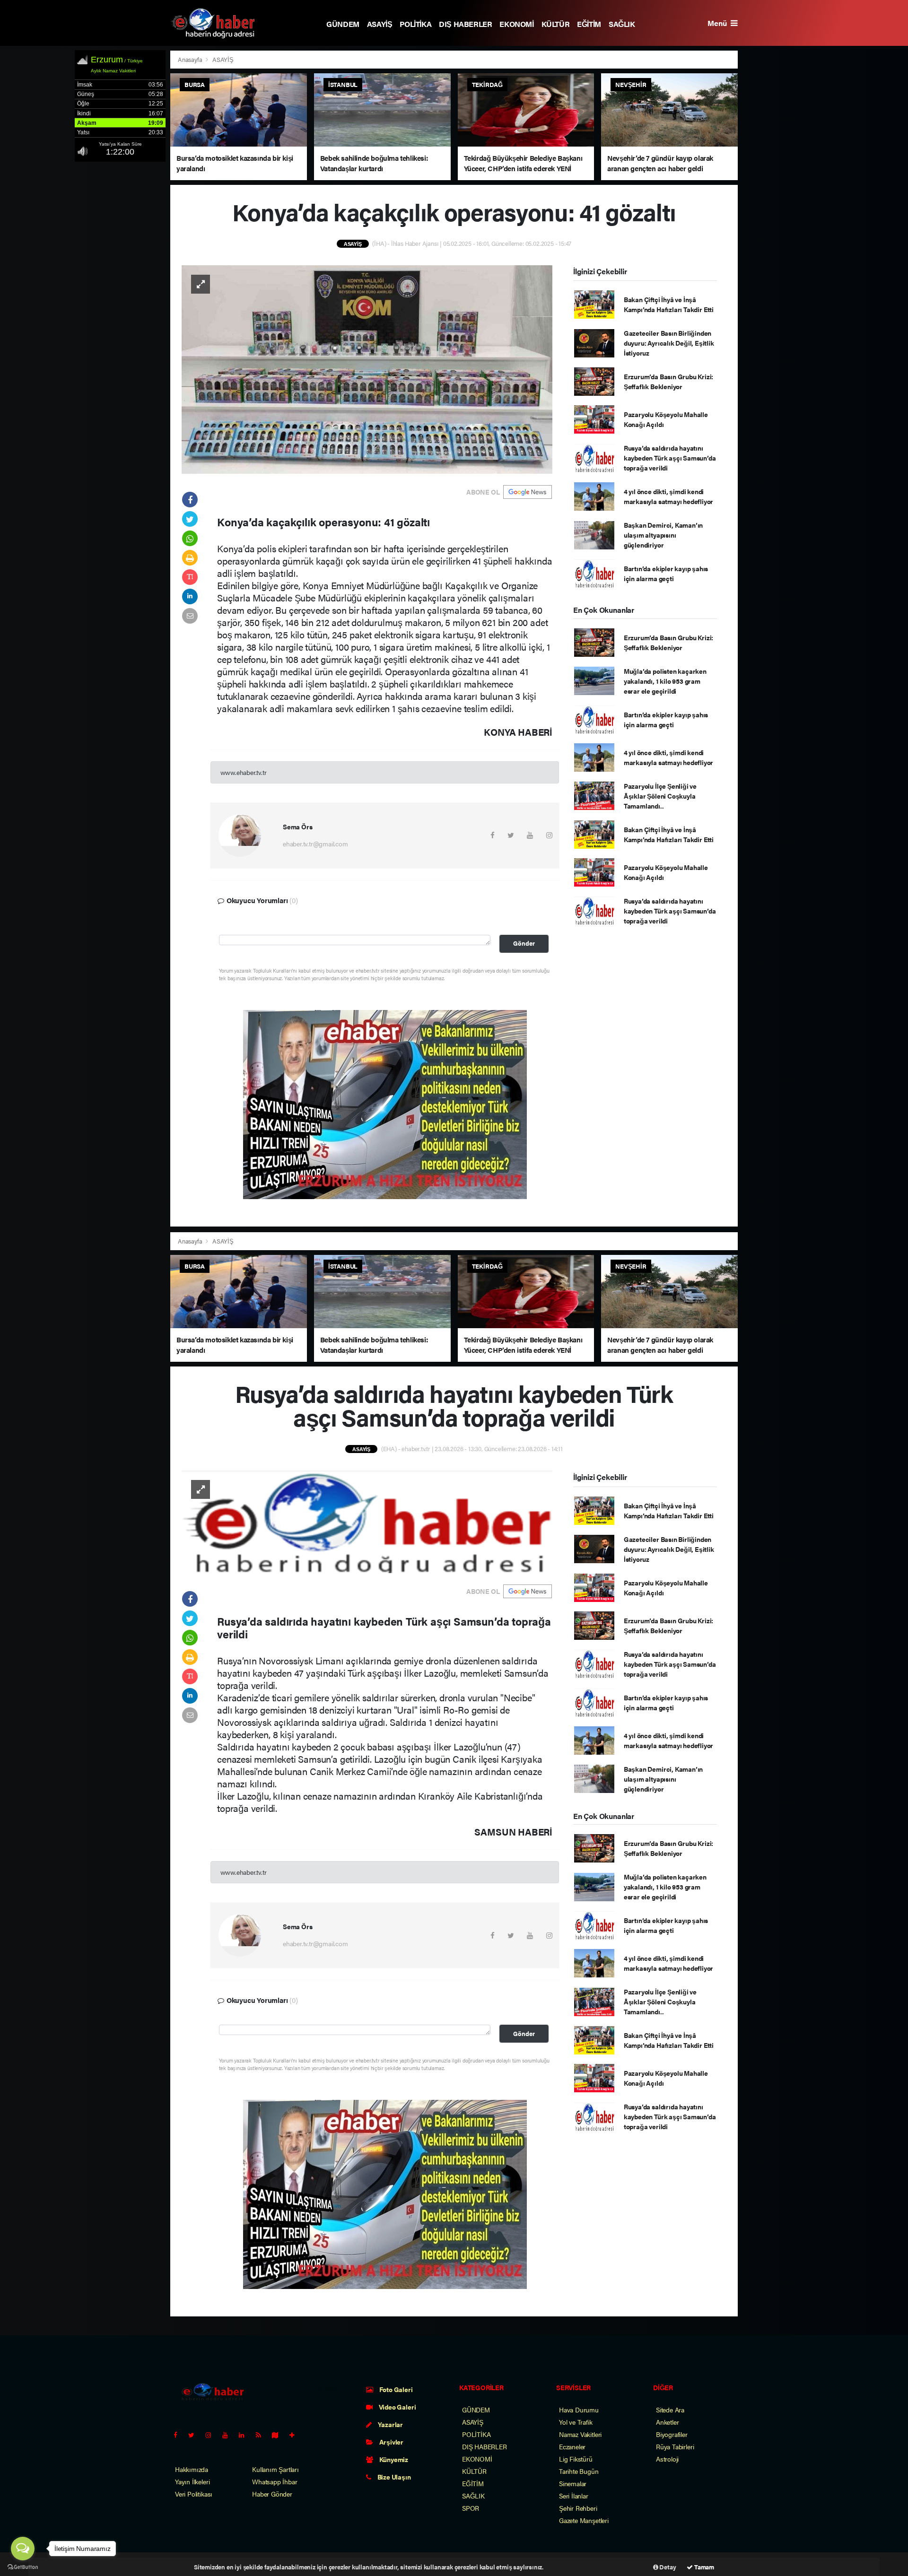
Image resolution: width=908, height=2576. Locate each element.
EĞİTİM (589, 24)
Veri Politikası (194, 2494)
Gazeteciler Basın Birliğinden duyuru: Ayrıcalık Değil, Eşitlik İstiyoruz (669, 343)
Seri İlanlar (574, 2496)
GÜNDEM (343, 24)
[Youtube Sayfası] (229, 2435)
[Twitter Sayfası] (195, 2435)
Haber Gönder (272, 2494)
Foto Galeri (395, 2389)
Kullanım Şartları (275, 2469)
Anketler (667, 2422)
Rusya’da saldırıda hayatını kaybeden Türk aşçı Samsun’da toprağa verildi (670, 458)
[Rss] (262, 2435)
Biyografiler (672, 2434)
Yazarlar (390, 2424)
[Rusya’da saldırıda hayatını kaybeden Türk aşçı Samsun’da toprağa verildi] (367, 1521)
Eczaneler (572, 2446)
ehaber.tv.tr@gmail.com (315, 844)
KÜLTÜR (556, 24)
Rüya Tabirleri (675, 2446)
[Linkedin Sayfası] (245, 2435)
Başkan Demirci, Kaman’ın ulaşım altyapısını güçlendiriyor (663, 535)
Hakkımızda (192, 2469)
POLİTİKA (415, 24)
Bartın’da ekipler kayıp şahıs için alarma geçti (666, 573)
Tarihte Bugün (579, 2471)
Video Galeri (397, 2407)
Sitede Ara (670, 2410)
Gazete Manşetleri (584, 2520)
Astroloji (667, 2459)
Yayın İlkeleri (192, 2481)
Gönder (524, 943)
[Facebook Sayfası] (179, 2435)
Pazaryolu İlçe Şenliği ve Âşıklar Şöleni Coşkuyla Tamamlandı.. (660, 796)
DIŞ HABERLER (465, 24)
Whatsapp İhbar (275, 2481)
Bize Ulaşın (393, 2477)
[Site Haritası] (279, 2435)
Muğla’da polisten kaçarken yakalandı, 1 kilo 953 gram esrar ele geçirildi (665, 681)
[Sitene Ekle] (296, 2435)
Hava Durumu (579, 2410)
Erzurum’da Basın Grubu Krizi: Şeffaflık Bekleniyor (668, 381)
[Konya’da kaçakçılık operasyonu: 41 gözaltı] (367, 368)
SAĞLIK (622, 24)
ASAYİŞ (380, 24)
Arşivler (391, 2442)
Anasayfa (191, 59)
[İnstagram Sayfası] (212, 2435)
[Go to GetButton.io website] (23, 2567)
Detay (667, 2567)
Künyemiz (393, 2459)
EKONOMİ (516, 24)
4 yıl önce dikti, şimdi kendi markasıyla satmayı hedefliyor (668, 496)
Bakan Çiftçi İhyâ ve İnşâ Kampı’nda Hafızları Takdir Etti (669, 304)
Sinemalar (573, 2483)
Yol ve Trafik (576, 2422)
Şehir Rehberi (578, 2508)
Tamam (703, 2567)
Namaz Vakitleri (580, 2434)
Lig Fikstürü (576, 2459)
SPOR (471, 2508)
